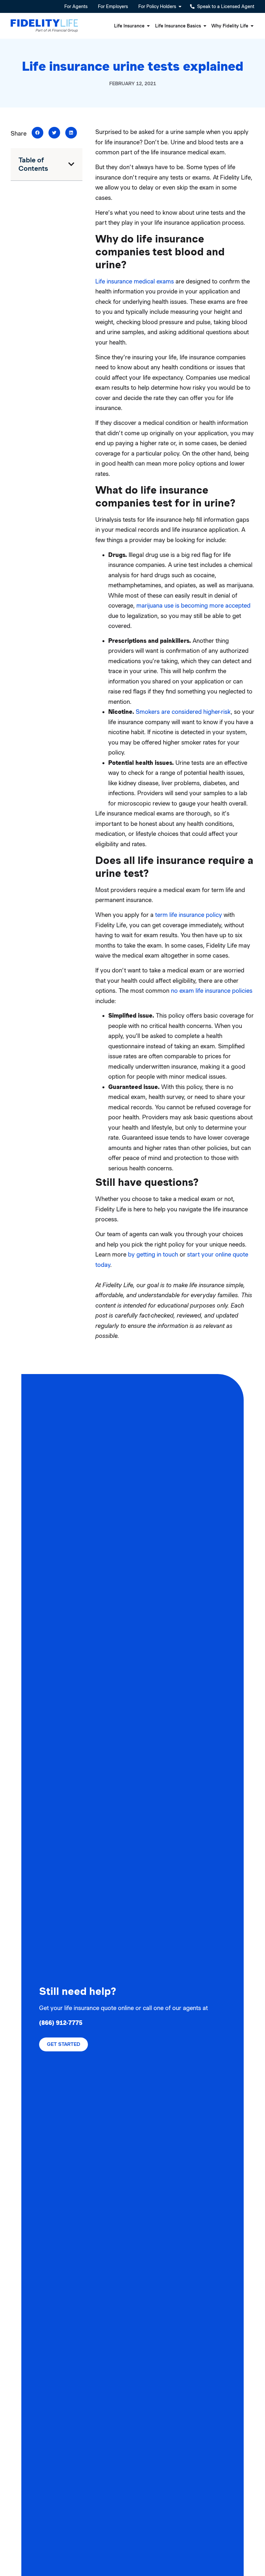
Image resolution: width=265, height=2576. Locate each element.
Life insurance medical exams (135, 281)
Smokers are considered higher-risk (183, 712)
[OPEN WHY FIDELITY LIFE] (252, 26)
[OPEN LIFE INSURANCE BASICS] (205, 26)
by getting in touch (153, 1254)
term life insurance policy (189, 915)
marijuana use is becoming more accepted (193, 606)
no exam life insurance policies (212, 991)
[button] (37, 133)
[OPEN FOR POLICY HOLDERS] (180, 6)
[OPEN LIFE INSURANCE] (148, 26)
